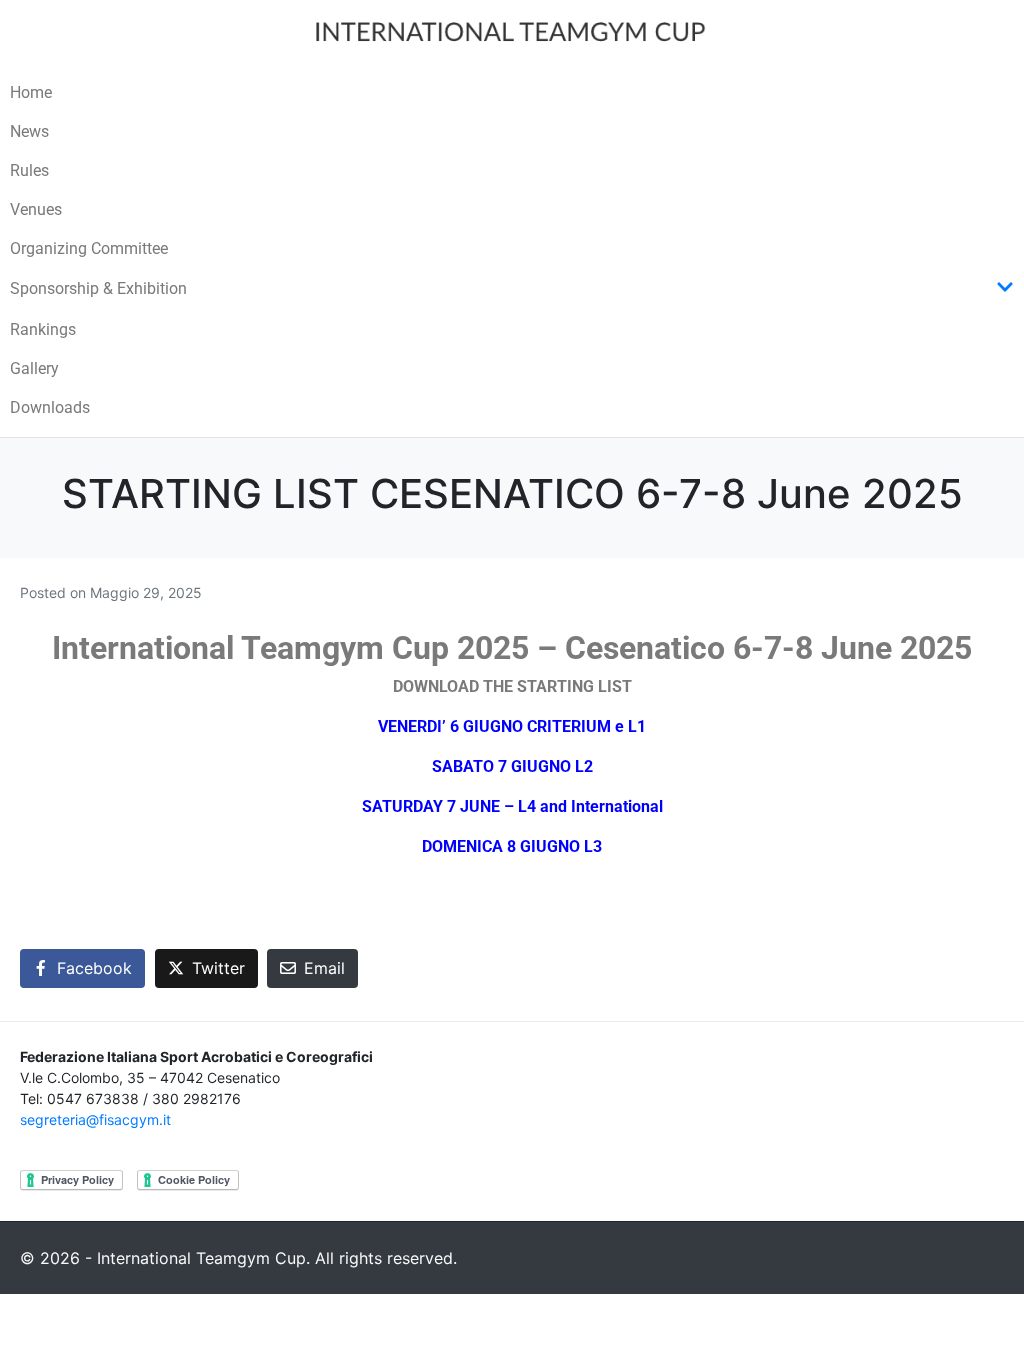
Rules (29, 170)
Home (31, 92)
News (29, 131)
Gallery (34, 368)
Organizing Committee (89, 248)
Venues (36, 209)
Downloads (50, 407)
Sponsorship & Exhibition (98, 288)
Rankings (43, 329)
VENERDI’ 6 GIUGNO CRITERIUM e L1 (512, 726)
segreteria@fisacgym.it (95, 1119)
